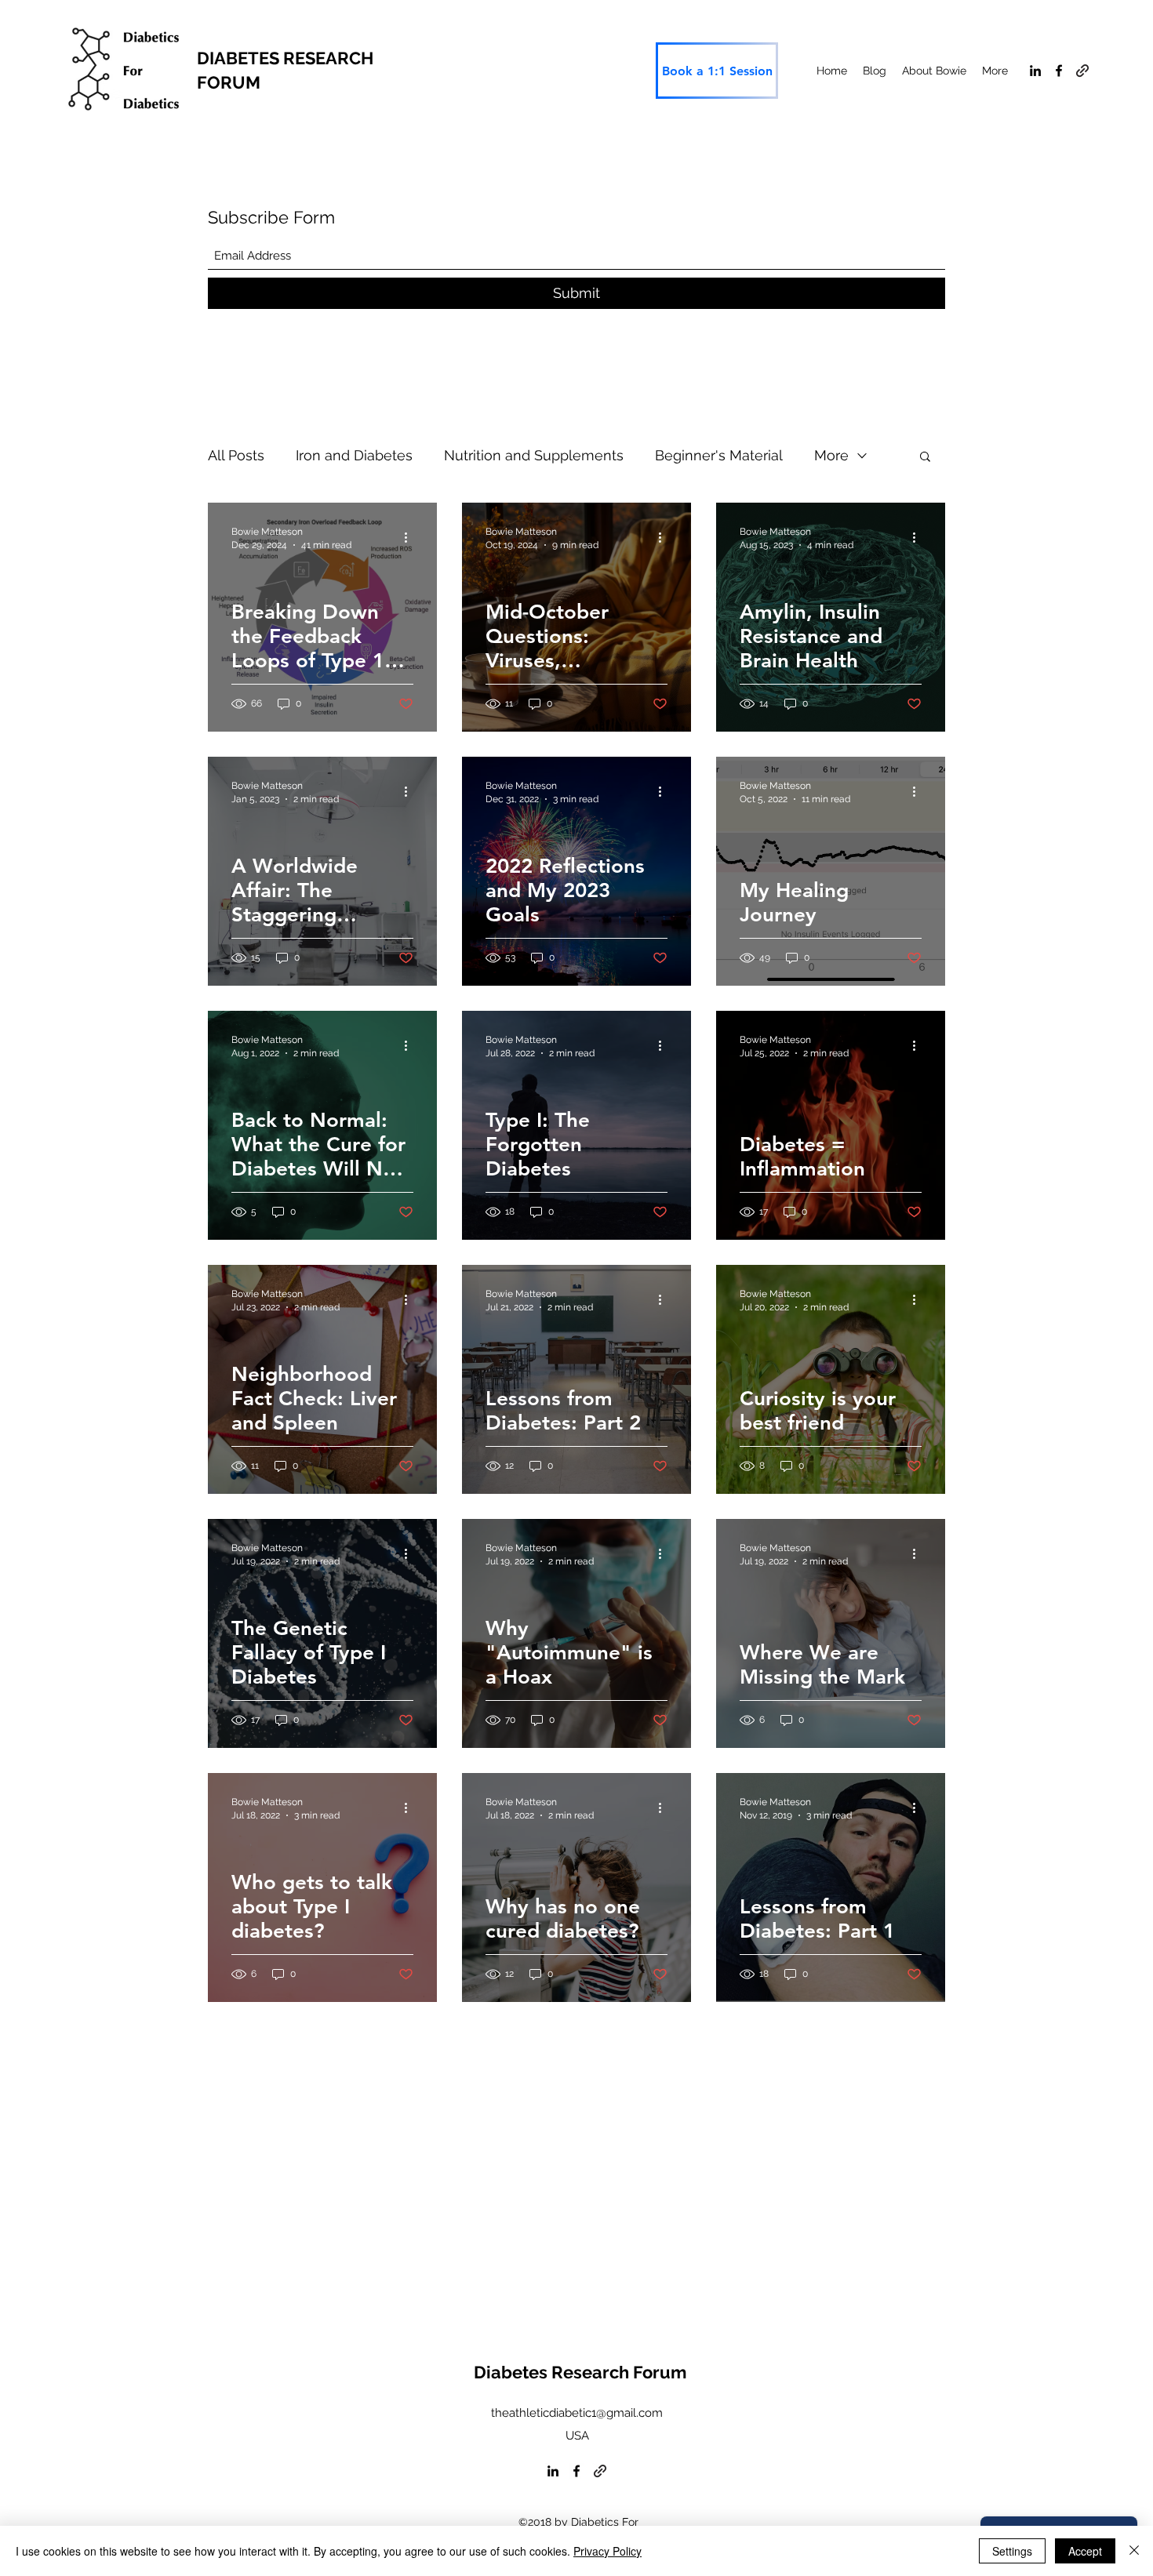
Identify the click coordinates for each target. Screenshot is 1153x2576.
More (831, 455)
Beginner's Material (719, 455)
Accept (1085, 2551)
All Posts (236, 455)
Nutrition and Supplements (534, 455)
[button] (925, 458)
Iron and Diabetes (354, 455)
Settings (1012, 2551)
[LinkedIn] (1035, 71)
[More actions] (411, 537)
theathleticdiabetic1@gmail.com (577, 2413)
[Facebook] (1059, 71)
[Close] (1134, 2551)
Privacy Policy (607, 2551)
